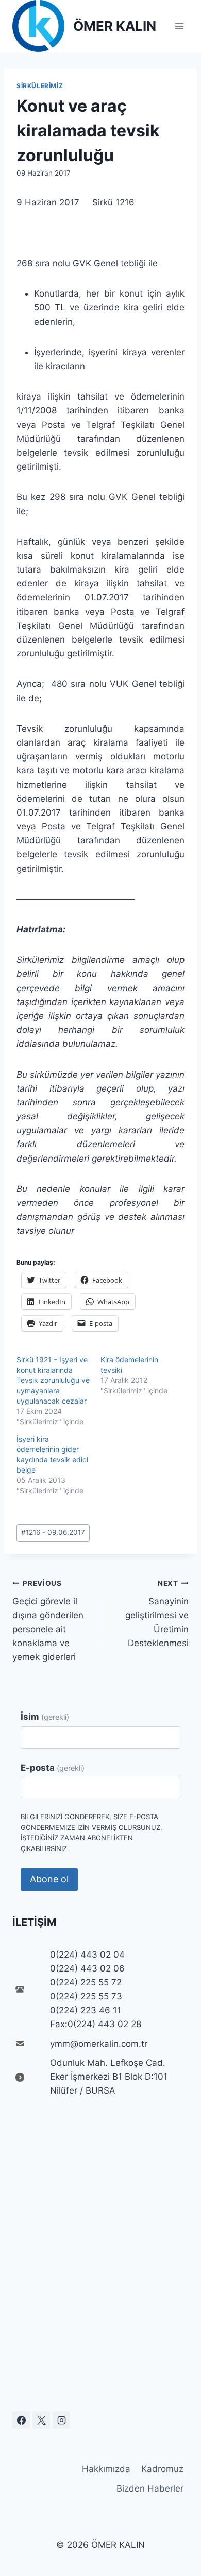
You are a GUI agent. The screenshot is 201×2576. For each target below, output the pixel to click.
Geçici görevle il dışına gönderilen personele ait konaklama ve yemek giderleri (48, 1621)
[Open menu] (179, 26)
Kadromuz (162, 2469)
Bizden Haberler (150, 2488)
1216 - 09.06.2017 (53, 1532)
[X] (41, 2420)
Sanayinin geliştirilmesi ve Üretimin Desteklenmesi (157, 1614)
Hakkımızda (106, 2469)
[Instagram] (61, 2420)
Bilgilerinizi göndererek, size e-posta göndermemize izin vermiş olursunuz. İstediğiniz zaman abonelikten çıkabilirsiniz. (91, 1832)
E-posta (53, 1768)
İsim (45, 1717)
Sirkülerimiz (40, 86)
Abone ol (49, 1879)
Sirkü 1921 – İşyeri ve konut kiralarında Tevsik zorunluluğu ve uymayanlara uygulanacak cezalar (53, 1380)
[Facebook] (21, 2420)
